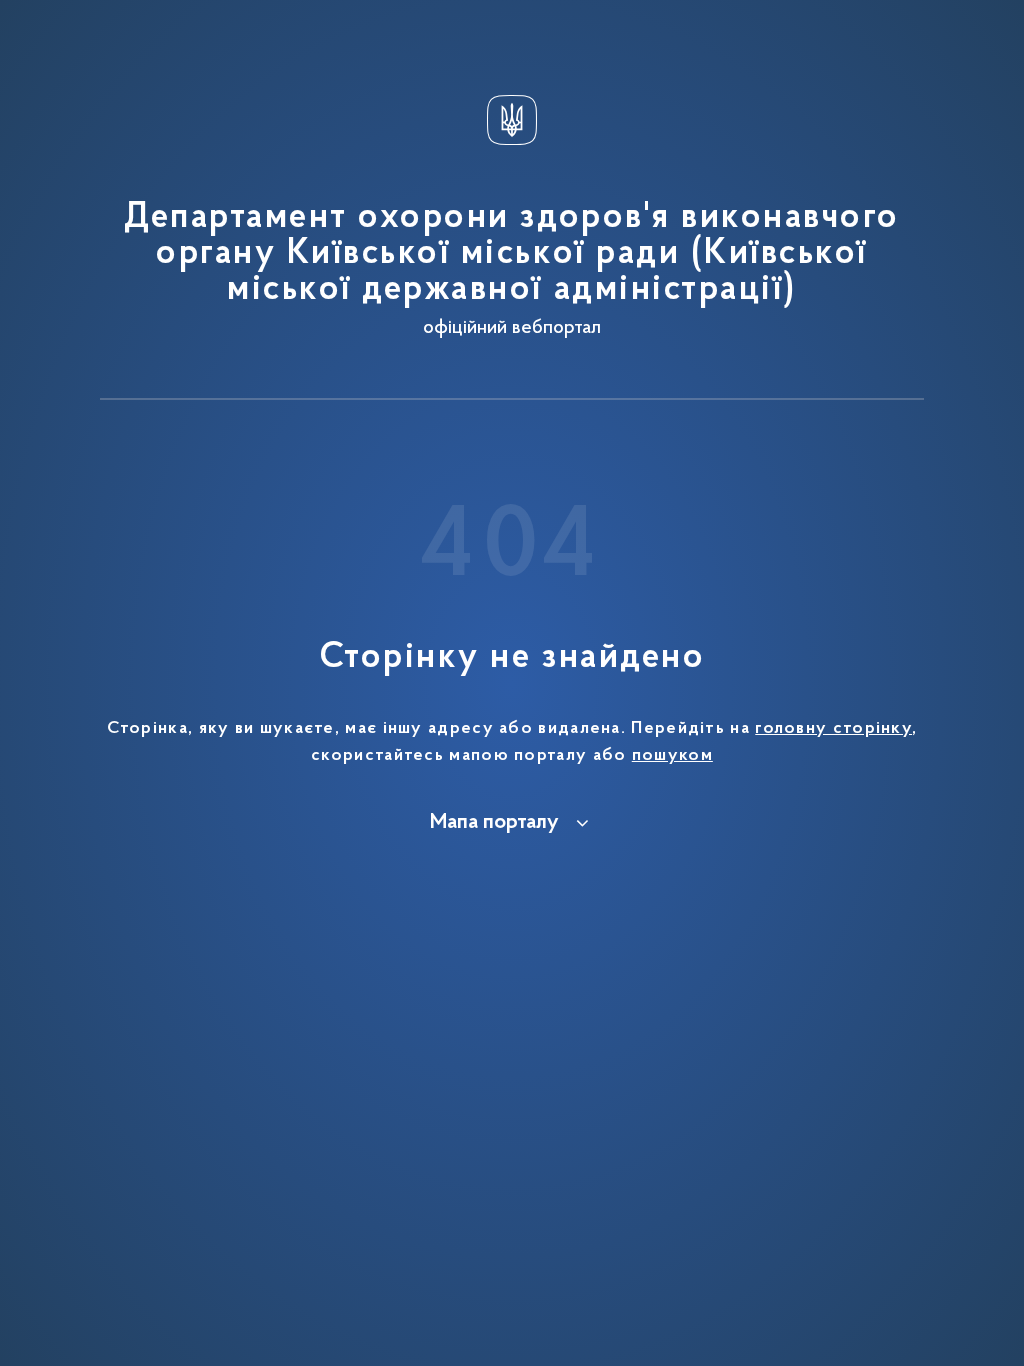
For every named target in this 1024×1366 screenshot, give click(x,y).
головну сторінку (833, 729)
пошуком (672, 756)
